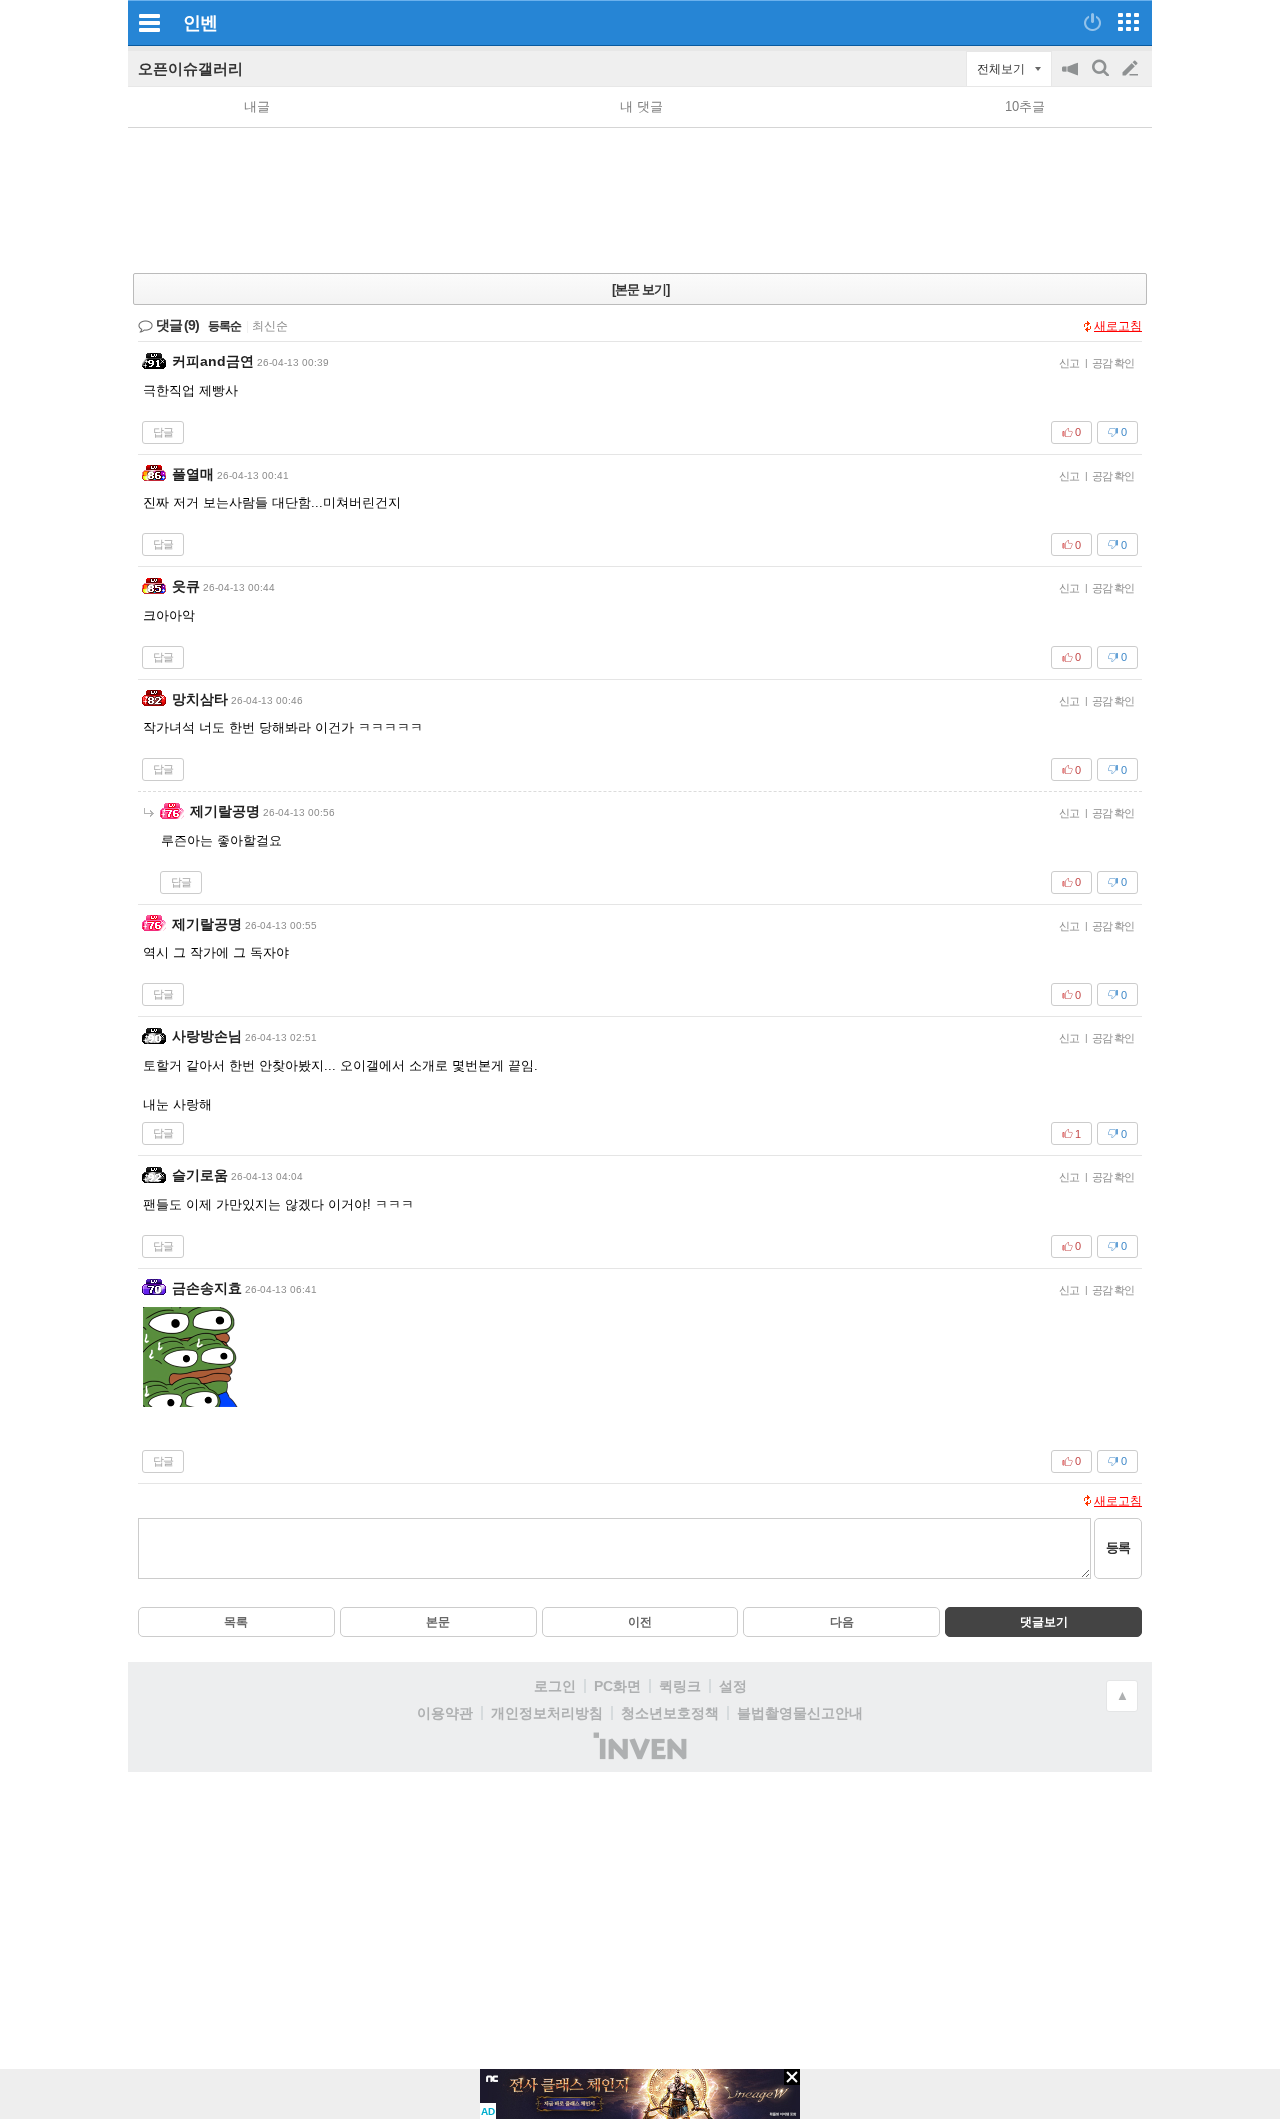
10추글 (1025, 106)
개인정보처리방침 (547, 1713)
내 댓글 (641, 106)
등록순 (224, 326)
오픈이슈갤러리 (190, 68)
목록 (236, 1622)
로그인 (555, 1686)
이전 (640, 1622)
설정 (733, 1686)
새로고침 (1118, 326)
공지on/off (1072, 78)
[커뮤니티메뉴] (149, 22)
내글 (257, 106)
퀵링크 (680, 1686)
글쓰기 (1132, 69)
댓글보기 (1044, 1622)
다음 (842, 1622)
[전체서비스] (1128, 22)
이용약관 (445, 1713)
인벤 (200, 23)
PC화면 (617, 1686)
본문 (438, 1622)
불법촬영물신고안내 (800, 1713)
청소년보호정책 (670, 1713)
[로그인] (1092, 22)
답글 (163, 432)
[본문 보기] (640, 289)
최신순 (270, 326)
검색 (1102, 78)
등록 (1118, 1547)
